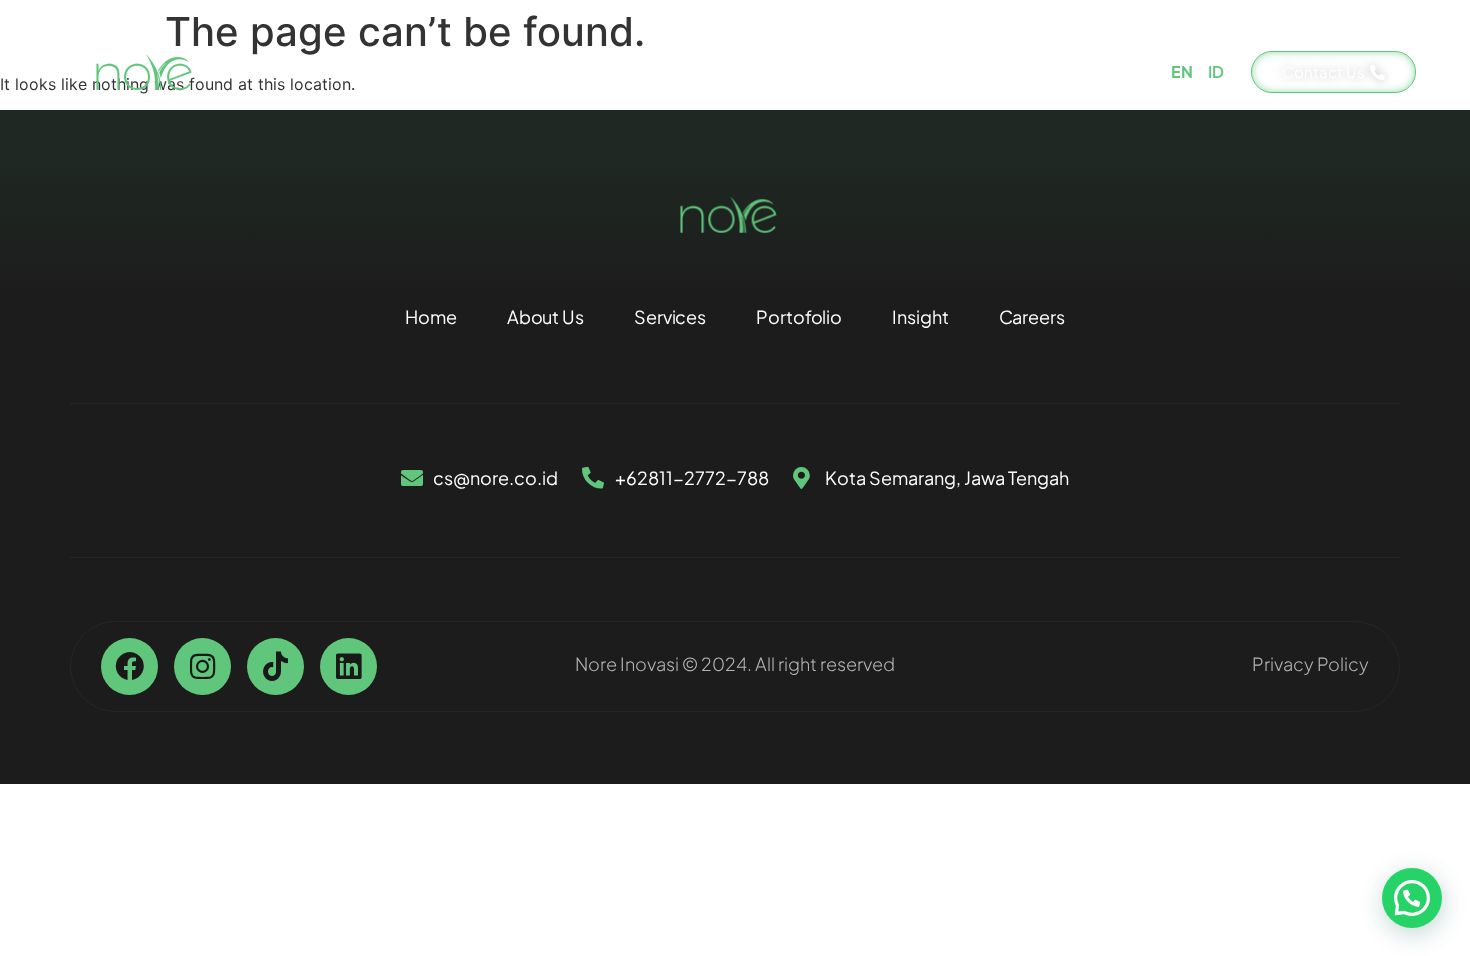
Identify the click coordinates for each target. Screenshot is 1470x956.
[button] (1412, 898)
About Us (626, 71)
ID (1216, 71)
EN (1182, 71)
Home (523, 71)
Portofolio (855, 71)
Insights (970, 71)
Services (739, 71)
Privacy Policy (1310, 663)
